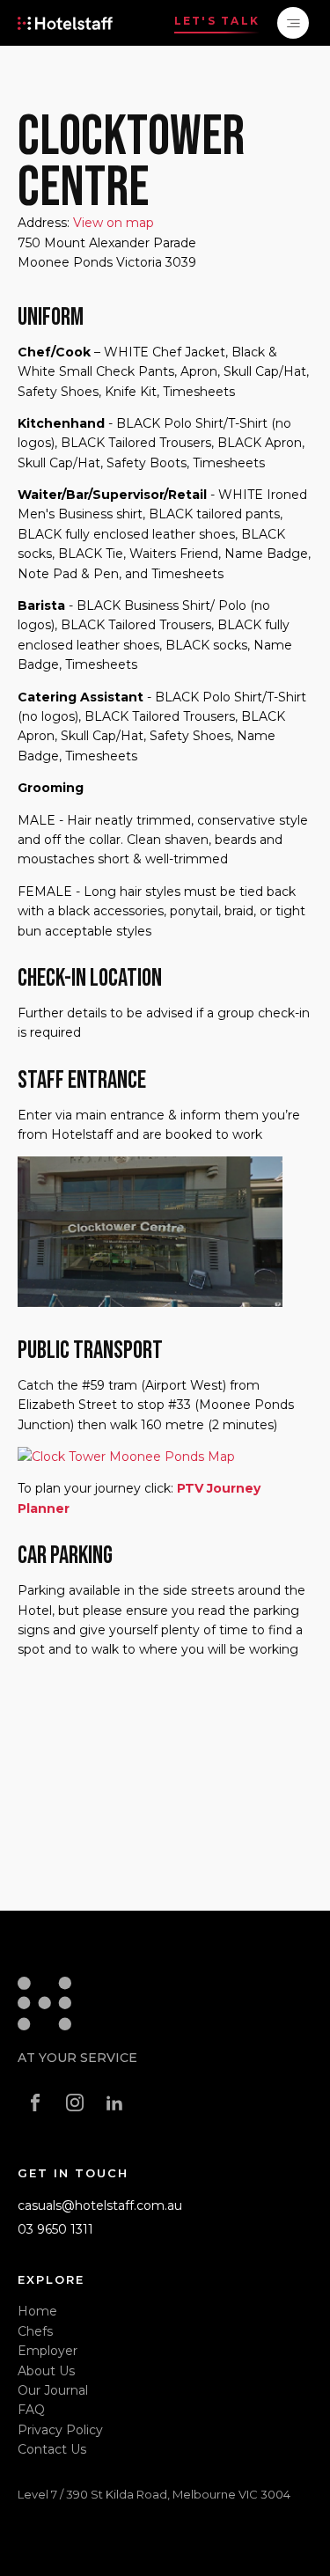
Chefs (35, 2331)
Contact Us (52, 2449)
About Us (46, 2371)
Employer (48, 2351)
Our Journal (53, 2390)
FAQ (31, 2410)
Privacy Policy (60, 2430)
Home (37, 2311)
